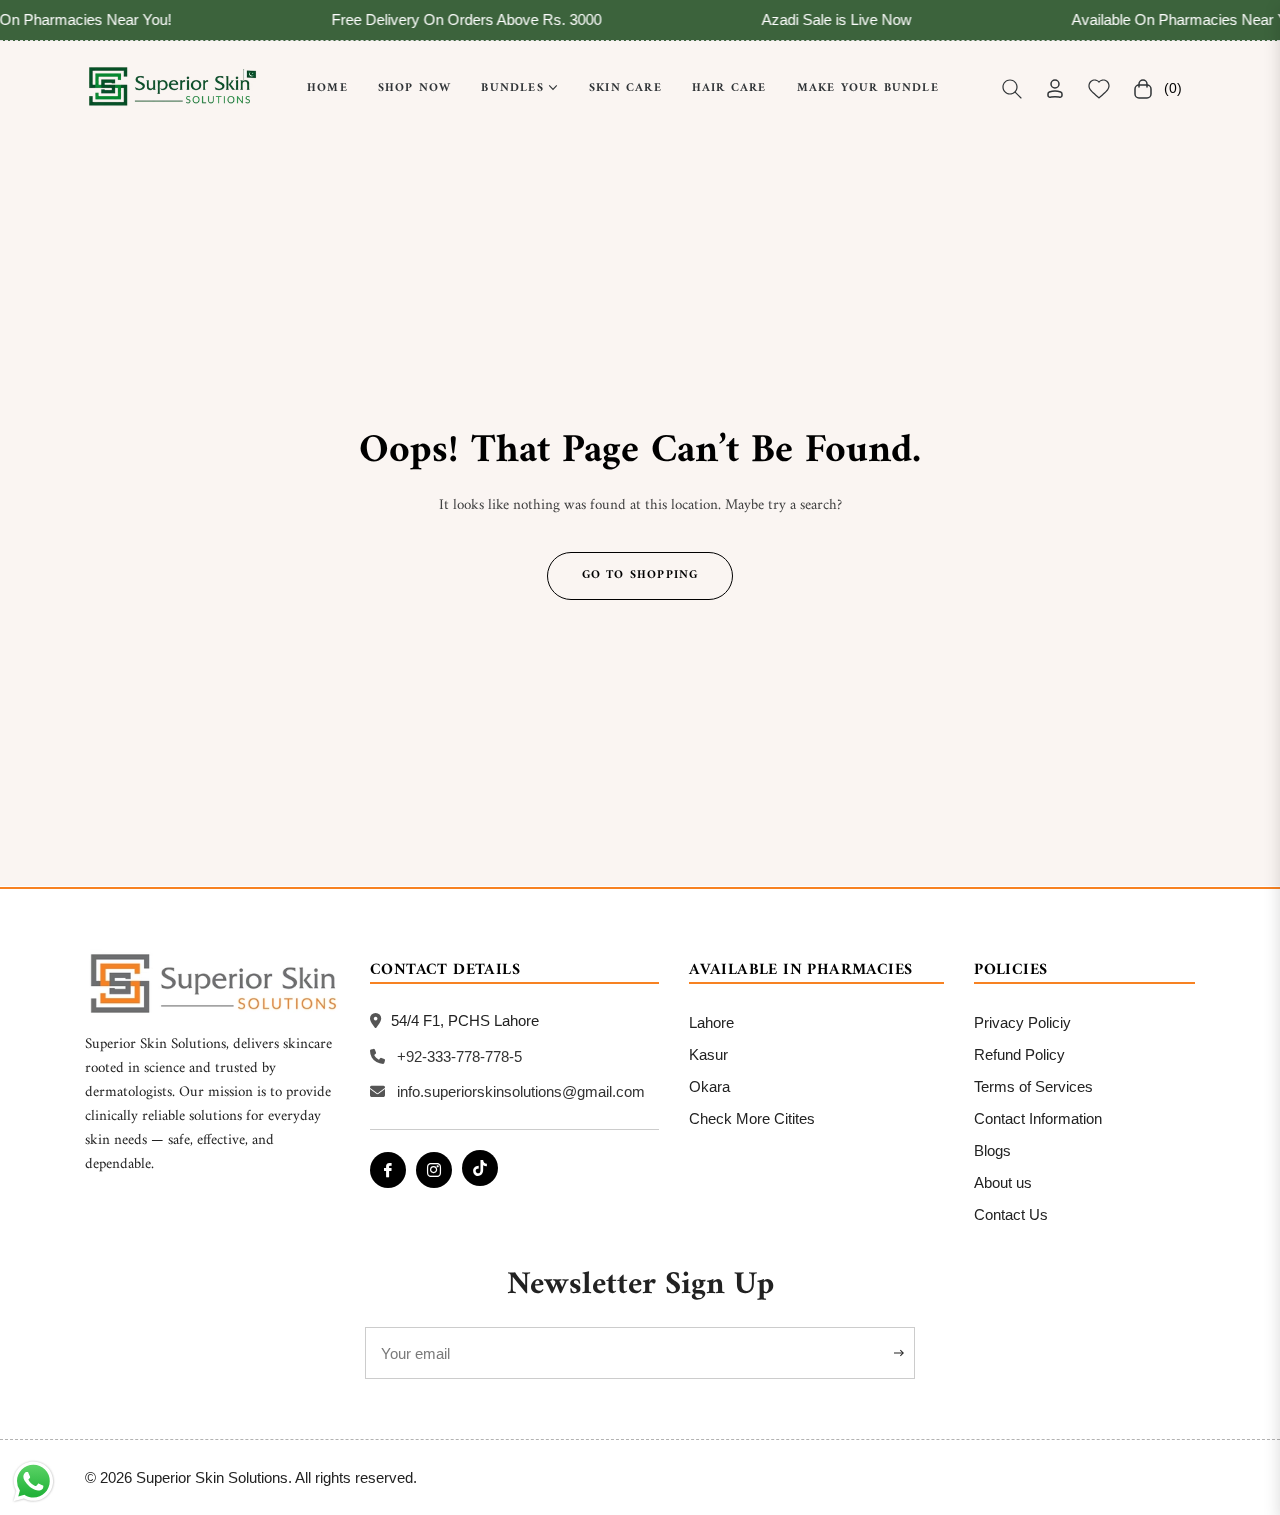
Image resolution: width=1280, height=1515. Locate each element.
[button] (1012, 89)
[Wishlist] (1099, 89)
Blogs (992, 1150)
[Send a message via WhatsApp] (33, 1481)
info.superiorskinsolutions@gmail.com (521, 1091)
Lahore (711, 1022)
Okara (709, 1086)
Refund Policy (1019, 1054)
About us (1003, 1182)
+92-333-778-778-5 (459, 1056)
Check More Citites (752, 1118)
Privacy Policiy (1022, 1022)
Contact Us (1011, 1214)
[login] (1055, 88)
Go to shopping (640, 575)
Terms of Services (1033, 1086)
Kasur (708, 1054)
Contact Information (1038, 1118)
